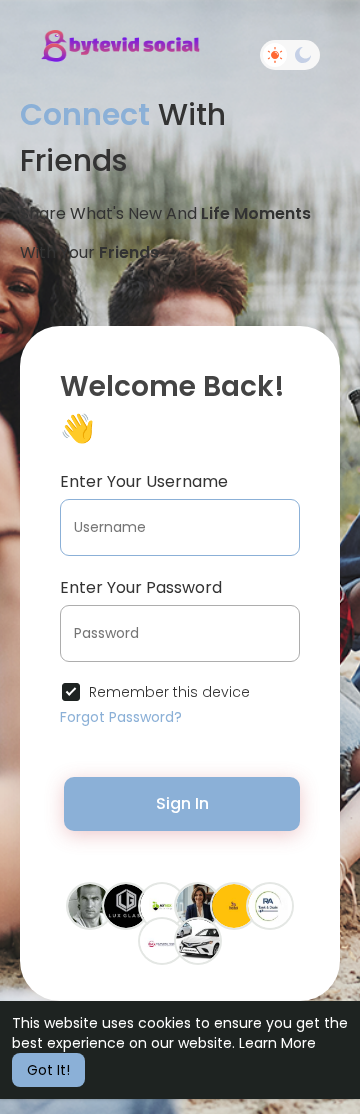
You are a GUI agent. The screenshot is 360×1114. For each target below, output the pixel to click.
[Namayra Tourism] (162, 940)
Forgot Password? (121, 717)
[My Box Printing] (162, 905)
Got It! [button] (48, 1070)
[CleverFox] (90, 905)
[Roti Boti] (234, 905)
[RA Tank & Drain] (270, 905)
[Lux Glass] (126, 905)
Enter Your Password (141, 587)
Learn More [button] (277, 1043)
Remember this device (169, 692)
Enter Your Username (144, 481)
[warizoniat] (198, 940)
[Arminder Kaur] (198, 905)
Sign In (182, 803)
